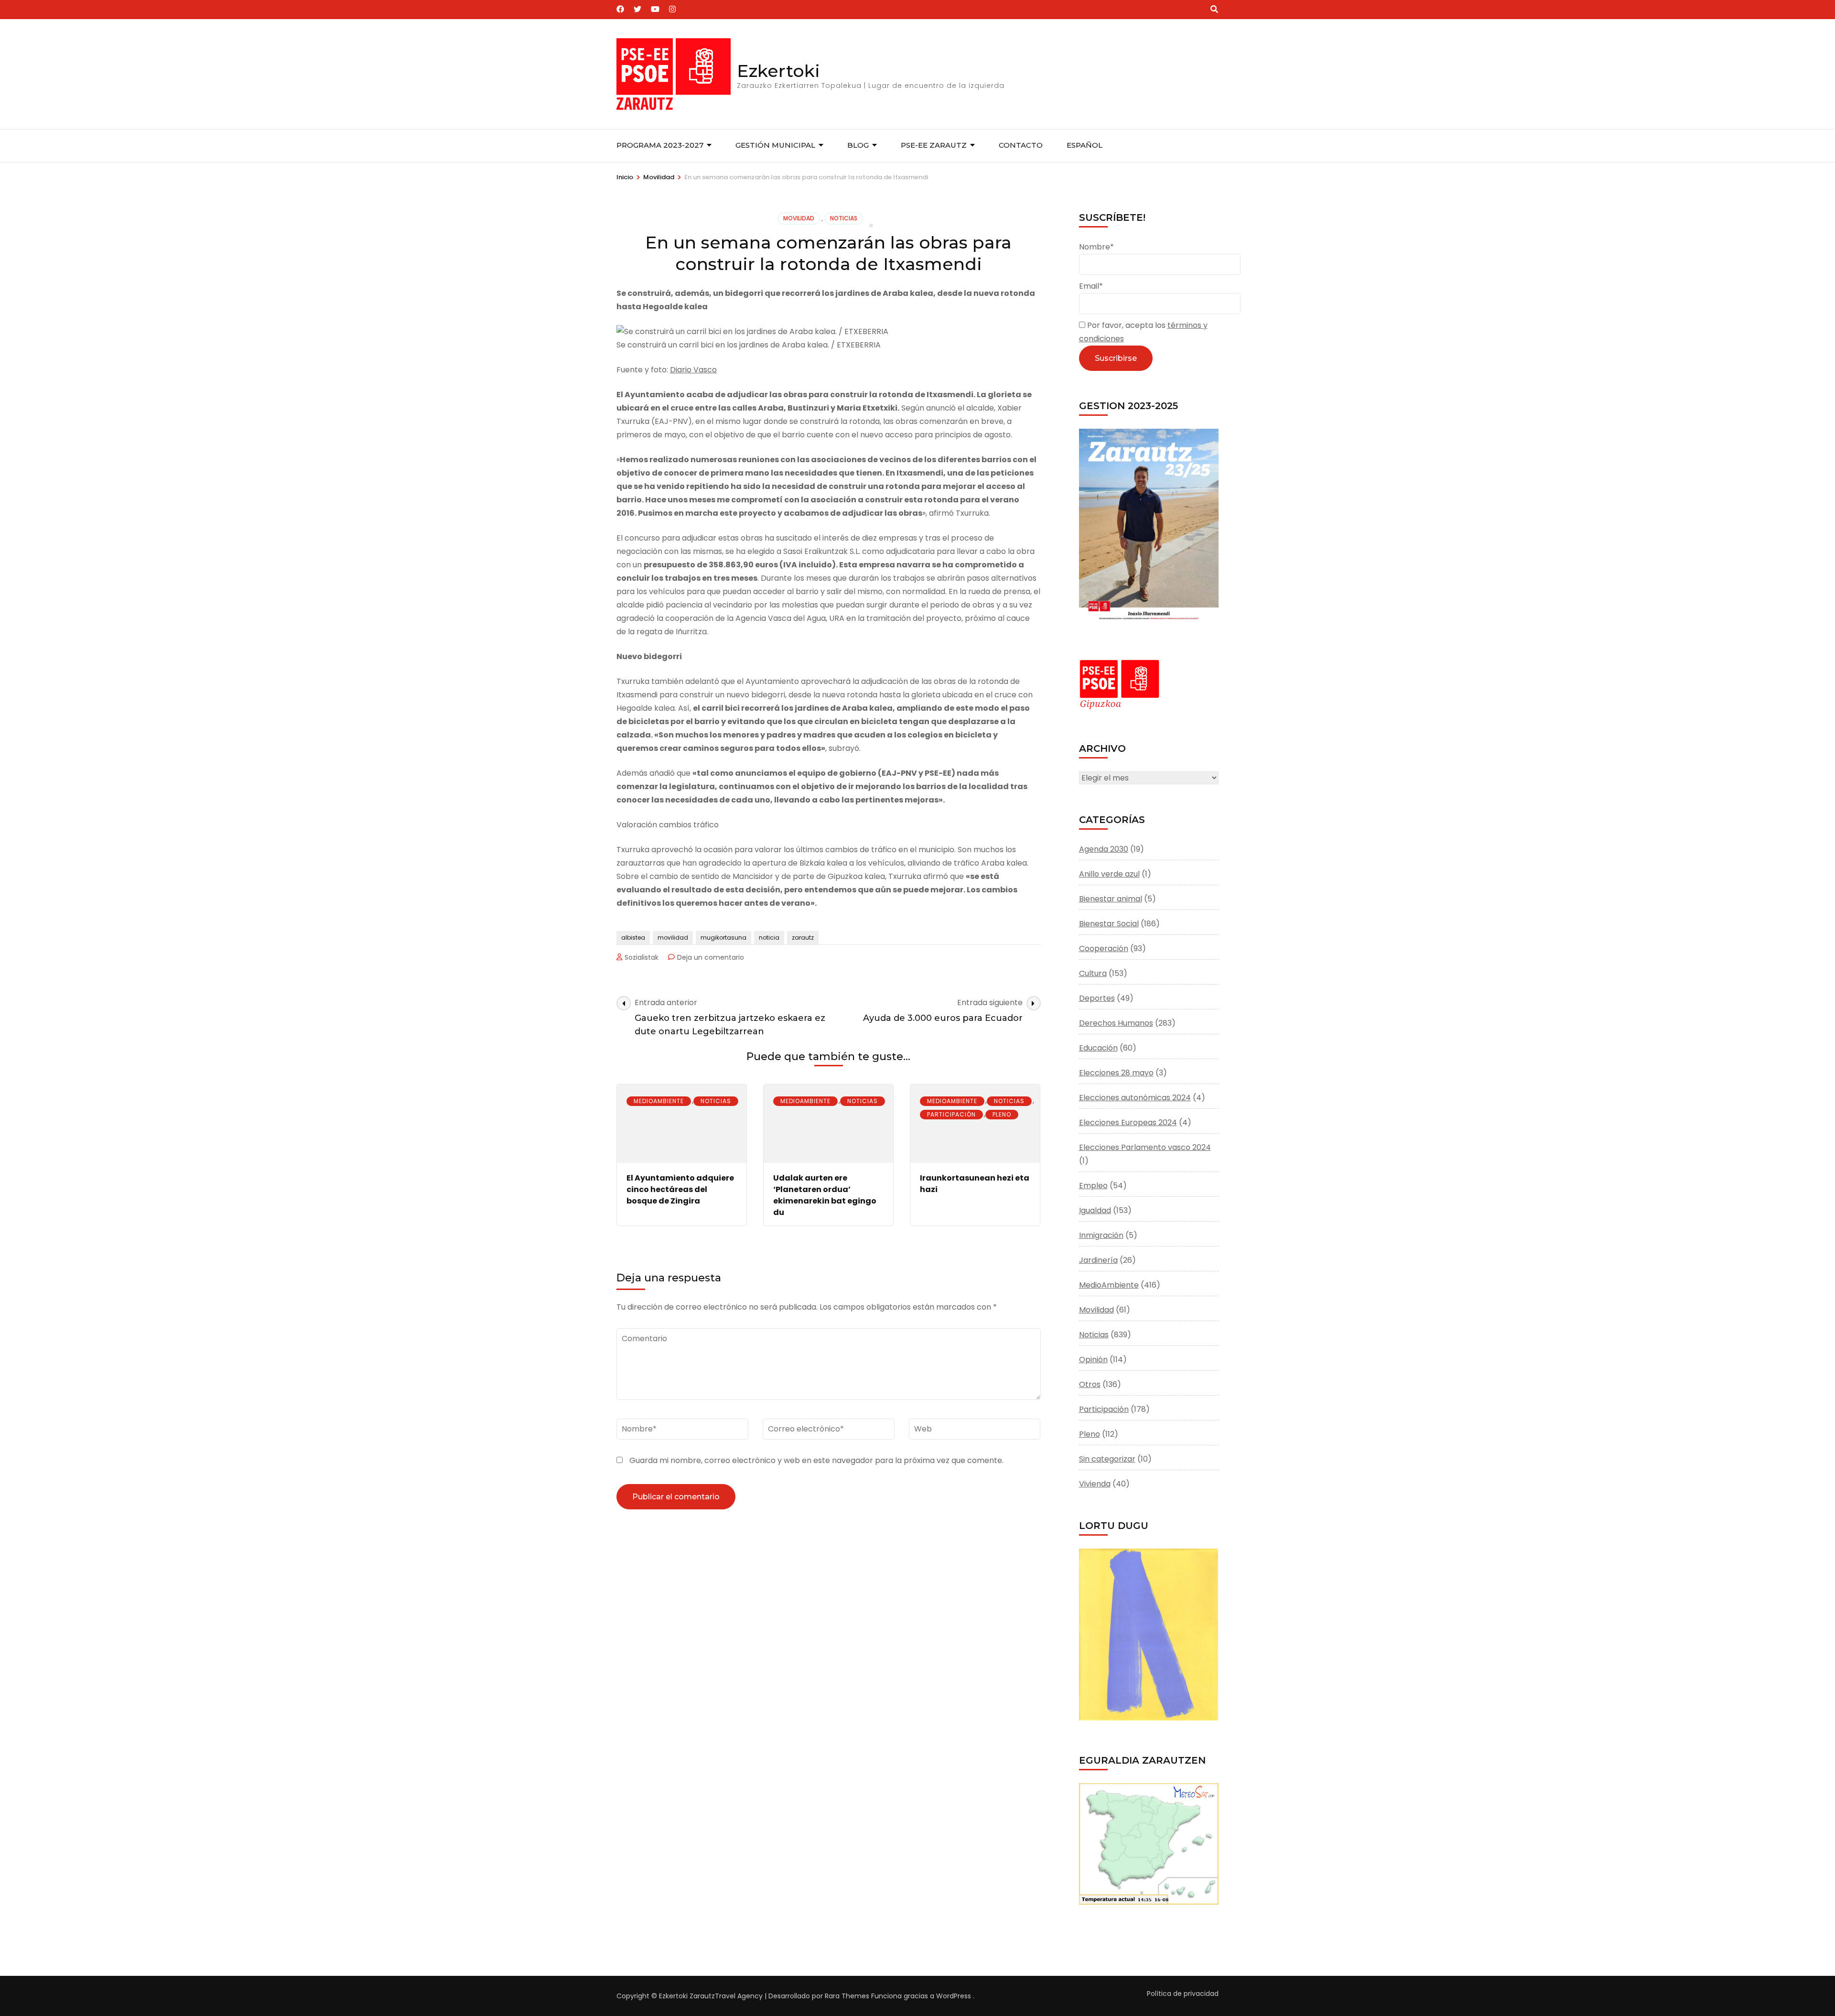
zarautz (803, 938)
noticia (769, 938)
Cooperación (1104, 948)
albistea (633, 938)
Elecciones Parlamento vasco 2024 (1145, 1147)
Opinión (1093, 1360)
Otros (1090, 1384)
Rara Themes (847, 1996)
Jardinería (1098, 1260)
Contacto (1021, 145)
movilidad (673, 938)
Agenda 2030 (1104, 849)
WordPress (954, 1996)
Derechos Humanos (1116, 1023)
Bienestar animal (1111, 899)
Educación (1098, 1048)
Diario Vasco (693, 370)
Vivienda (1095, 1484)
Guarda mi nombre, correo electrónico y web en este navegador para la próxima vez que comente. (816, 1460)
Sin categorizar (1107, 1459)
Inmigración (1101, 1235)
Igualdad (1095, 1210)
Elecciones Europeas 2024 (1128, 1122)
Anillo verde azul (1109, 874)
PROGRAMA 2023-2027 (660, 145)
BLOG (858, 145)
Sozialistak (642, 957)
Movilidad (799, 218)
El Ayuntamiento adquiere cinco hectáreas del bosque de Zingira (680, 1189)
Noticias (844, 218)
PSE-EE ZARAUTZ (934, 145)
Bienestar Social (1109, 924)
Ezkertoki (778, 71)
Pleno (1002, 1114)
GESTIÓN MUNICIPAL (775, 145)
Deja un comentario (711, 957)
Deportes (1097, 998)
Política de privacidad (1183, 1994)
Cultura (1093, 973)
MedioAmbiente (659, 1101)
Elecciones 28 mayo (1116, 1073)
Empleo (1093, 1186)
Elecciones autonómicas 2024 (1135, 1098)
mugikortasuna (723, 938)
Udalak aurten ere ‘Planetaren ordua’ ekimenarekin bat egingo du (825, 1195)
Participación (951, 1114)
